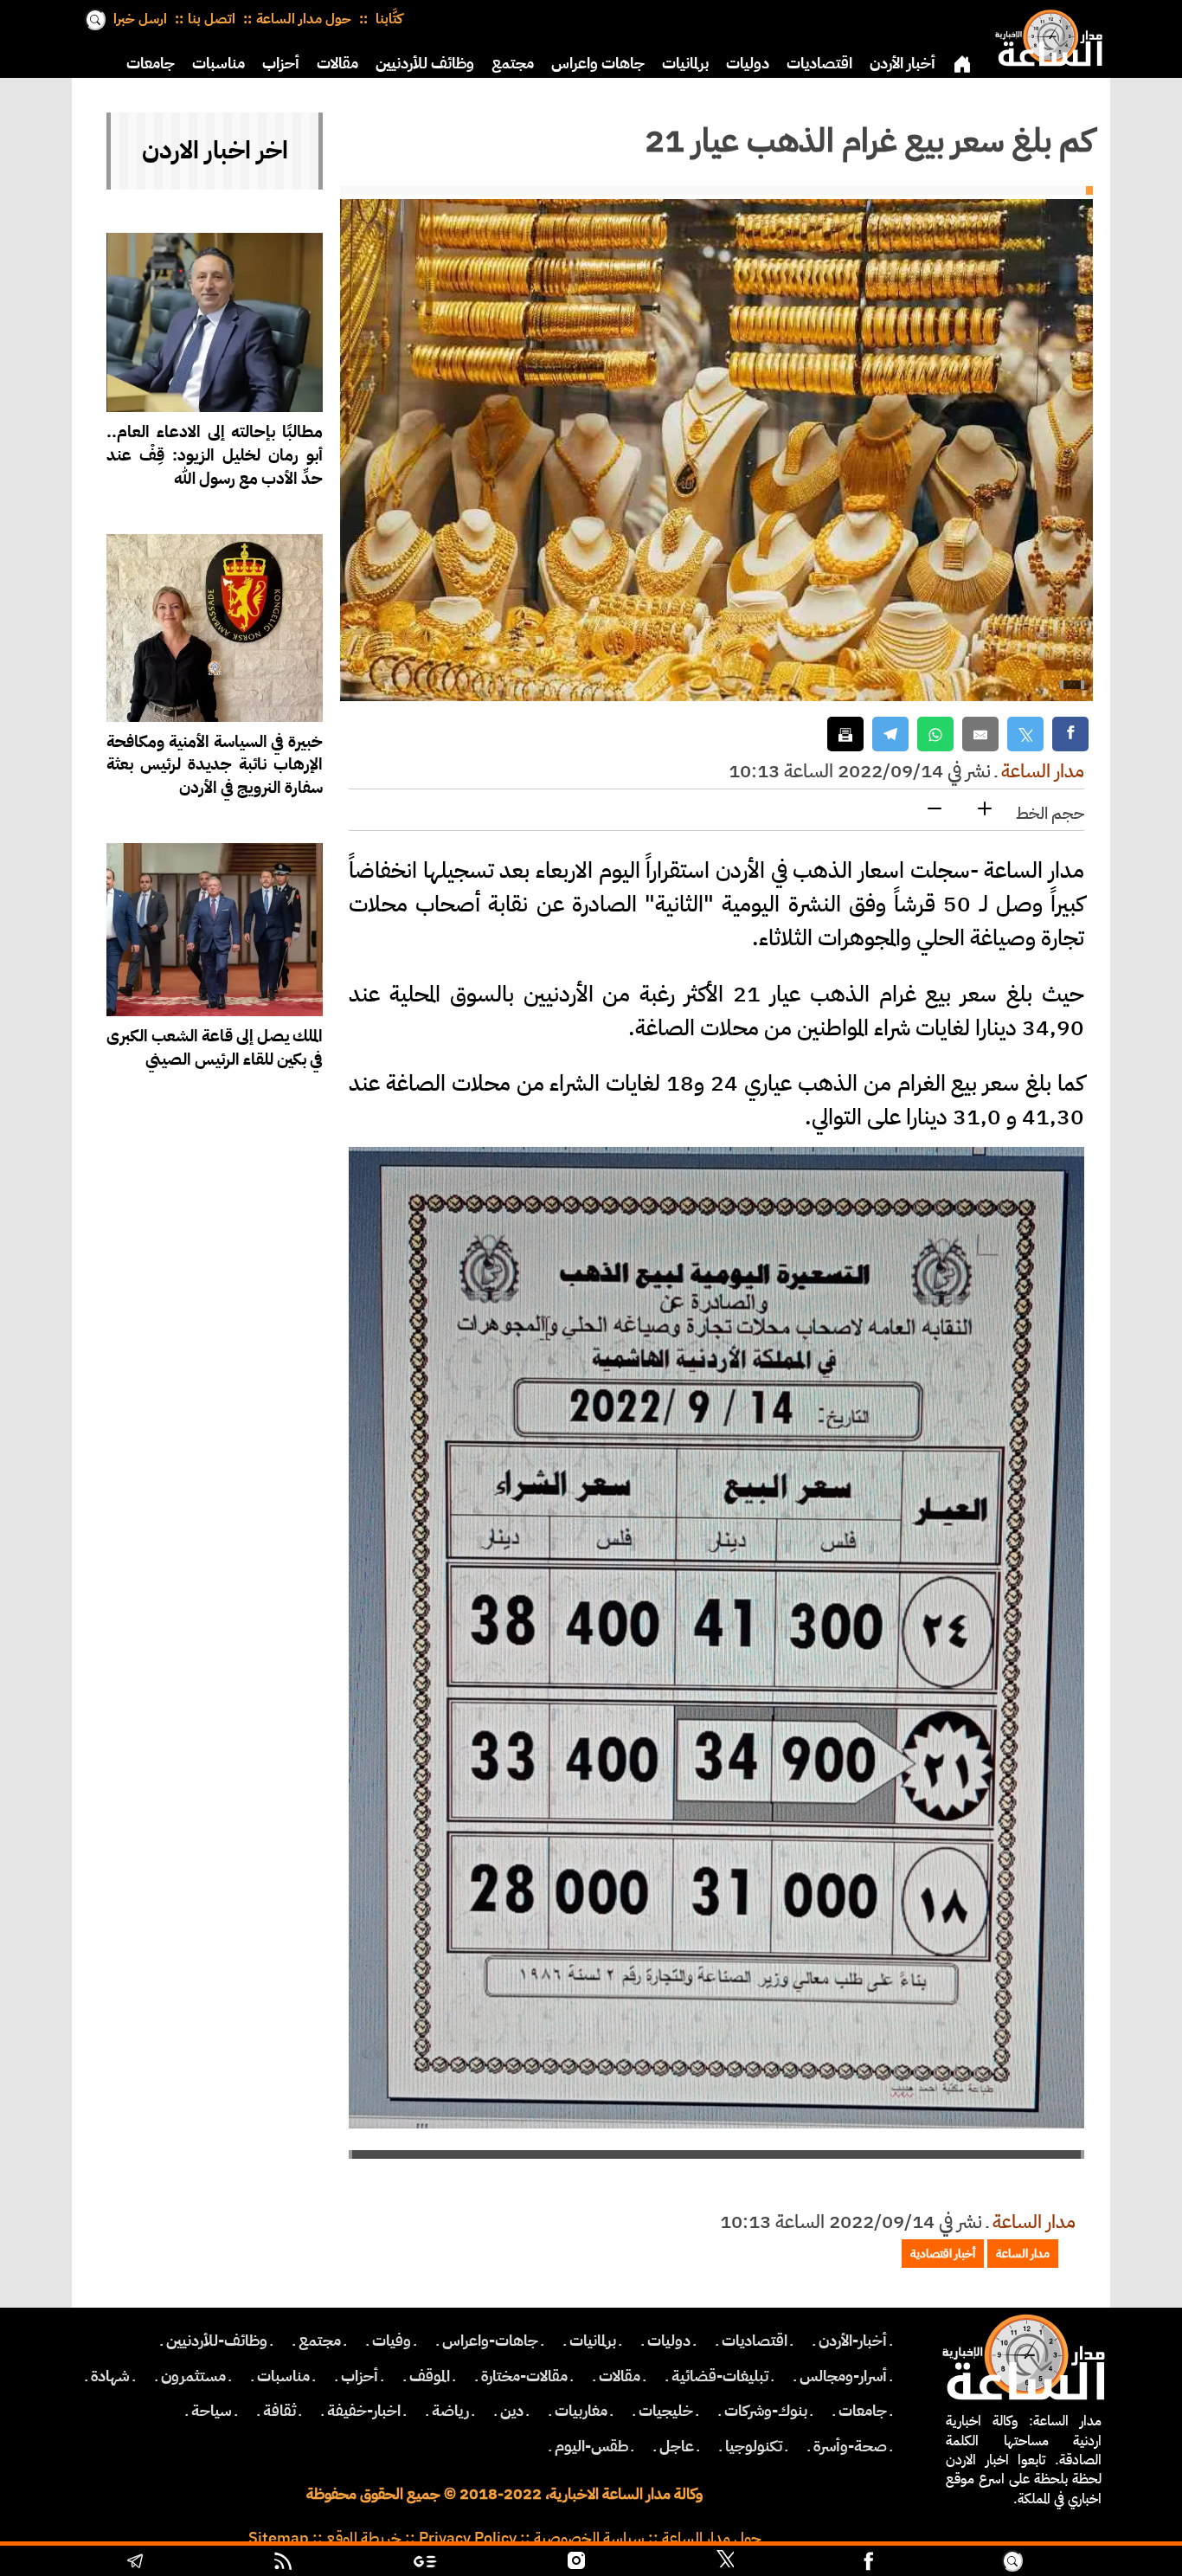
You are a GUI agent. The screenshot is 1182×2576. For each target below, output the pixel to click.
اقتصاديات (819, 63)
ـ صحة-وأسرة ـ (850, 2446)
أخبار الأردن (903, 63)
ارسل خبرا (140, 19)
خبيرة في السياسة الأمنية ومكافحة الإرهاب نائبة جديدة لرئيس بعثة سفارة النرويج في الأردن (215, 765)
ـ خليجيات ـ (666, 2411)
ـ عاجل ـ (677, 2446)
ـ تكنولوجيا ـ (754, 2446)
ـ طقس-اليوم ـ (591, 2446)
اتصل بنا (212, 19)
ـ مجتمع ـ (320, 2341)
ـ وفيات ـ (392, 2341)
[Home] (1045, 35)
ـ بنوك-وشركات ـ (766, 2411)
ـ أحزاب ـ (360, 2376)
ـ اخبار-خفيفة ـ (364, 2411)
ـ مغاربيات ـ (581, 2411)
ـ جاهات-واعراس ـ (490, 2341)
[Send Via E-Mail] (980, 734)
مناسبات (218, 63)
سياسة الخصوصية (589, 2538)
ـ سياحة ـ (212, 2411)
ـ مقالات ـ (620, 2376)
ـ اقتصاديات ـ (755, 2341)
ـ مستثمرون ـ (193, 2376)
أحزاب (281, 63)
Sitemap (279, 2538)
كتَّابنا (387, 19)
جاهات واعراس (598, 63)
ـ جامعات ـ (863, 2411)
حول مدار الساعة (304, 19)
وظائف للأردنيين (425, 63)
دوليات (748, 63)
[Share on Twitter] (1025, 734)
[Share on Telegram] (890, 734)
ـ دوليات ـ (669, 2341)
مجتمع (513, 63)
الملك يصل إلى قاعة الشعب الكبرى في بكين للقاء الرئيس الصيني (215, 1047)
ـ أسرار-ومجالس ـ (843, 2376)
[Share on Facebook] (1070, 734)
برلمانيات (685, 63)
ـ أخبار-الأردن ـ (853, 2341)
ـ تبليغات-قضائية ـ (720, 2376)
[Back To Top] (1101, 2563)
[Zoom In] (985, 810)
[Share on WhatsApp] (935, 734)
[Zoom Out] (935, 810)
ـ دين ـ (512, 2411)
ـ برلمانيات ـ (593, 2341)
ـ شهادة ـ (110, 2376)
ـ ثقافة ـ (279, 2411)
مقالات (337, 63)
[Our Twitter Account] (725, 2563)
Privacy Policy (468, 2538)
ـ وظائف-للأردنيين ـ (217, 2341)
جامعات (151, 63)
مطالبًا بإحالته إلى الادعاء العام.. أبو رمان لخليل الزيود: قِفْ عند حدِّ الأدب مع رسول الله (215, 455)
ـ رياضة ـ (450, 2411)
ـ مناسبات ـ (283, 2376)
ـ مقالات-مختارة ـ (524, 2376)
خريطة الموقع (364, 2538)
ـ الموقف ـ (430, 2376)
